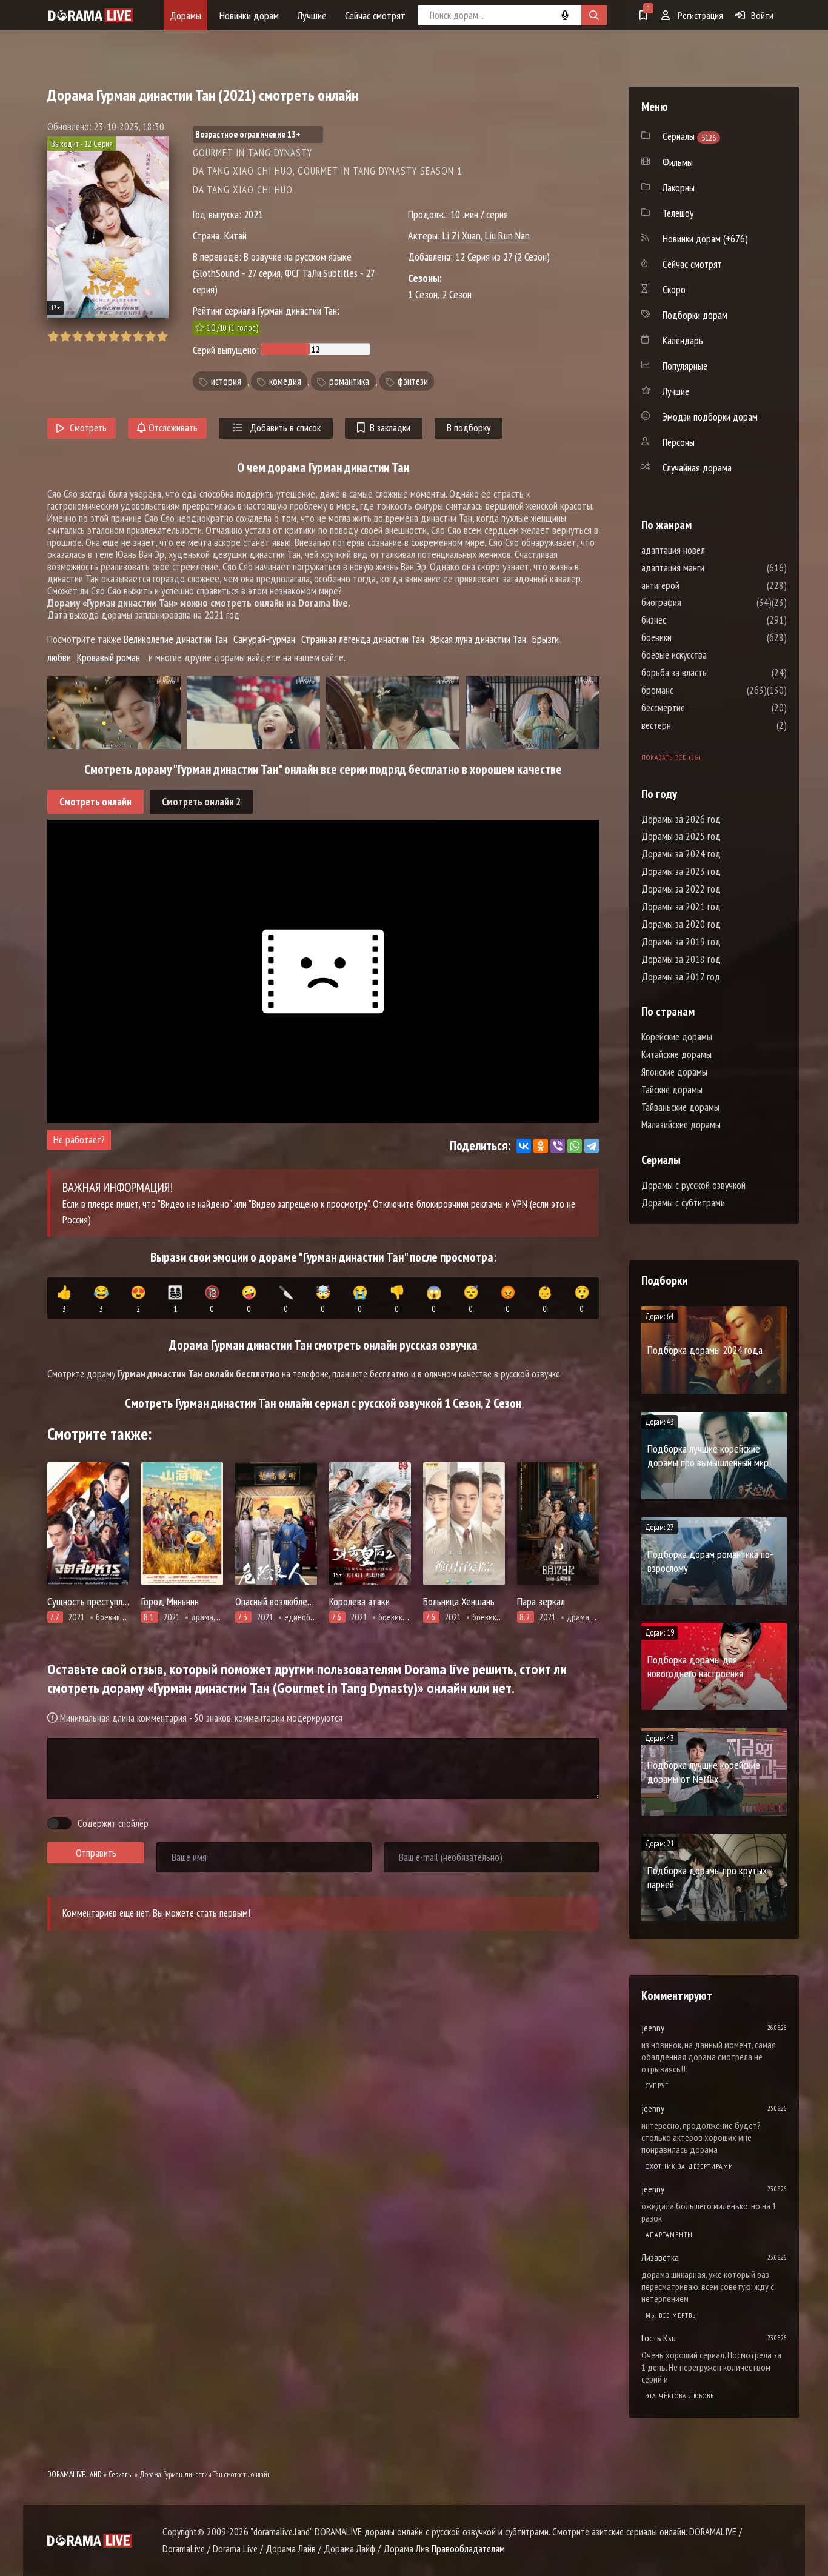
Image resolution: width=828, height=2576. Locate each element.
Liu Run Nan (507, 235)
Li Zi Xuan (462, 235)
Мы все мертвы (672, 2315)
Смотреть (88, 428)
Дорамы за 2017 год (681, 977)
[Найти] (594, 15)
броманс (694, 690)
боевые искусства (710, 655)
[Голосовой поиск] (565, 15)
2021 (253, 214)
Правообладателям (468, 2549)
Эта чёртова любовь (680, 2396)
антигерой (697, 585)
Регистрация (699, 15)
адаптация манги (709, 568)
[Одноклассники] (541, 1146)
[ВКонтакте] (524, 1146)
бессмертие (699, 708)
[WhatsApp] (575, 1146)
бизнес (690, 620)
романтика (349, 381)
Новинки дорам (249, 15)
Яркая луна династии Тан (478, 639)
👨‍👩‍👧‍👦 (175, 1299)
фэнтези (413, 381)
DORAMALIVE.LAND (75, 2474)
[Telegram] (592, 1146)
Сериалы (121, 2474)
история (226, 381)
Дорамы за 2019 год (681, 942)
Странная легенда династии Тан (363, 639)
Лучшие (312, 15)
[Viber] (558, 1146)
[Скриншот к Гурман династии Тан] (114, 713)
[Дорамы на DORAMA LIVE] (91, 15)
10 (162, 337)
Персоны (679, 442)
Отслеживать (172, 428)
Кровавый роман (109, 657)
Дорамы (185, 15)
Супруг (657, 2085)
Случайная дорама (697, 468)
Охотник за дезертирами (689, 2166)
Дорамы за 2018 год (681, 959)
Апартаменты (669, 2235)
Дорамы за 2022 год (681, 889)
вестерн (693, 725)
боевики (693, 637)
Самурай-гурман (264, 639)
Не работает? (79, 1140)
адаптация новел (709, 550)
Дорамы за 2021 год (681, 907)
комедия (285, 381)
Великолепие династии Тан (175, 639)
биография (698, 602)
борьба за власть (710, 673)
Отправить (96, 1853)
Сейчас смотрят (375, 15)
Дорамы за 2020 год (681, 924)
